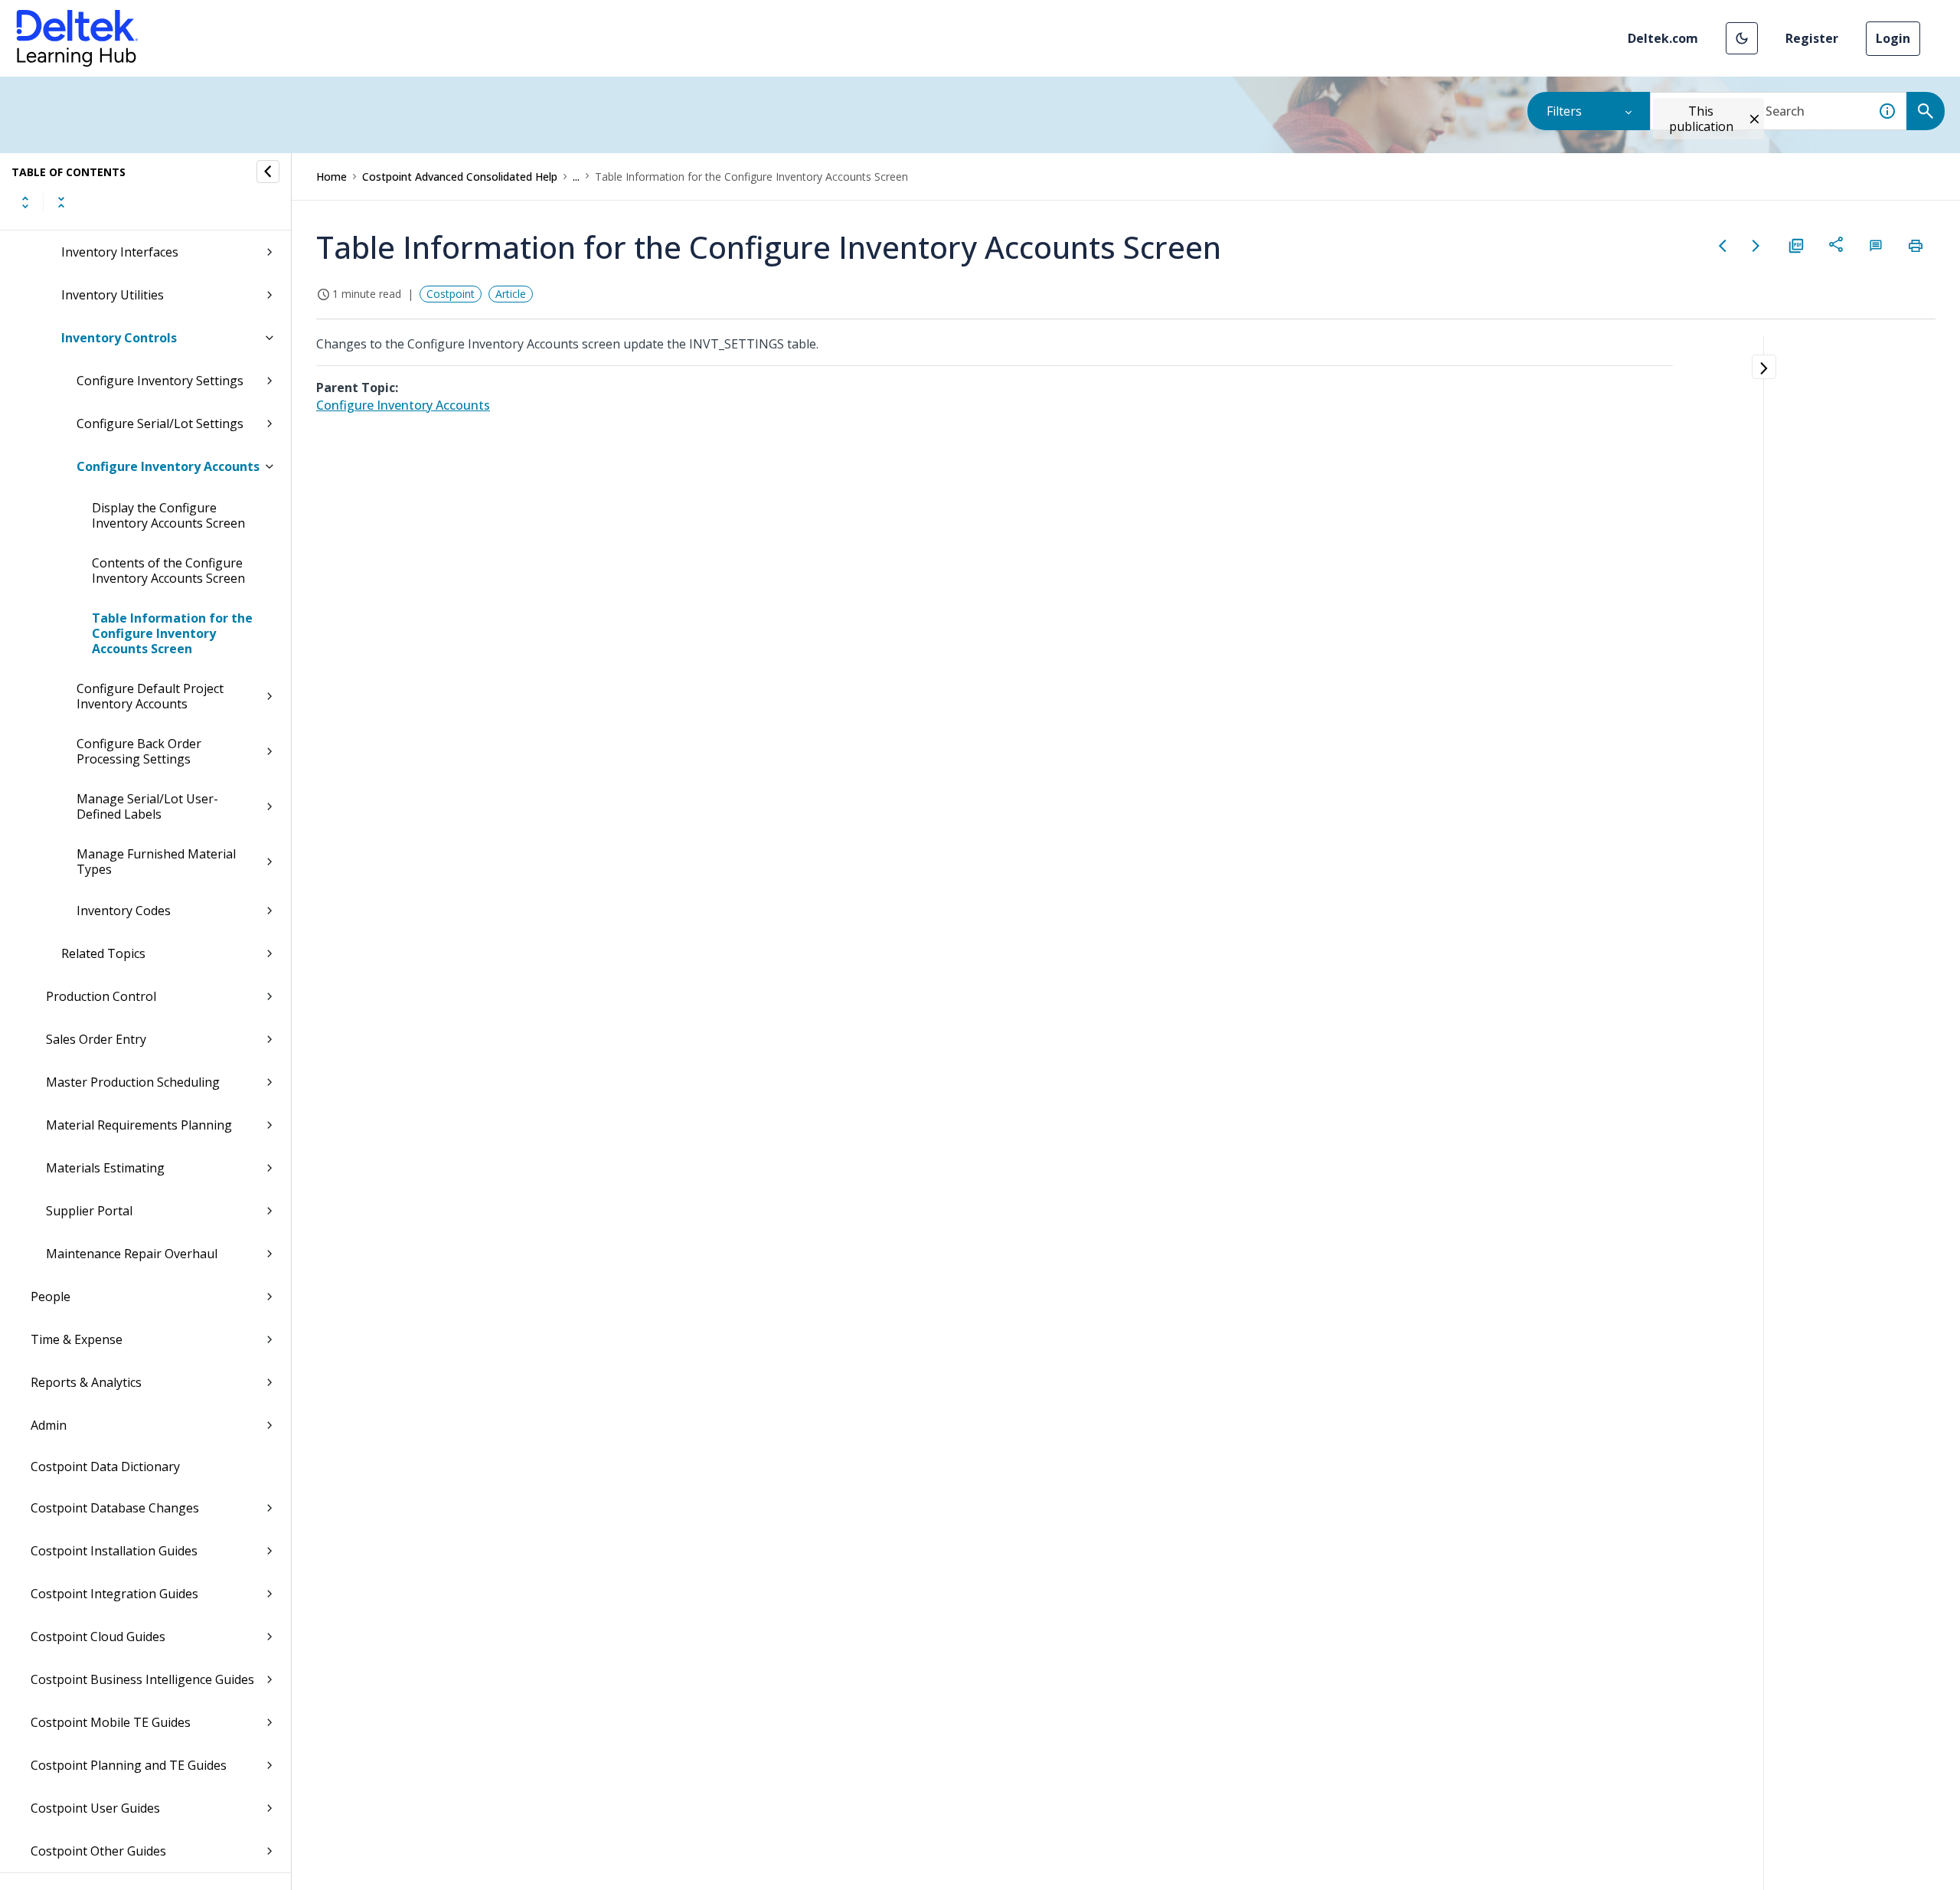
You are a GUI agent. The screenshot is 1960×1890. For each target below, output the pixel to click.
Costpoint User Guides (95, 1808)
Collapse (61, 202)
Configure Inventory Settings (160, 381)
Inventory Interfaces (120, 252)
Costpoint (451, 294)
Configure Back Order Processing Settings (139, 751)
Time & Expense (77, 1339)
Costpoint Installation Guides (114, 1551)
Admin (49, 1425)
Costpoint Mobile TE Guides (111, 1722)
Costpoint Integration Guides (114, 1594)
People (51, 1297)
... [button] (576, 177)
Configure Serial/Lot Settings (160, 423)
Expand (25, 202)
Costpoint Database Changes (115, 1508)
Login (1893, 38)
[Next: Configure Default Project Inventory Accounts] (1756, 246)
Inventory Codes (124, 911)
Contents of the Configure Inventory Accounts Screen (168, 571)
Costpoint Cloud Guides (98, 1637)
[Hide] (268, 172)
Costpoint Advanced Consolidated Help (460, 177)
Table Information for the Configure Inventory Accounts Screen (172, 633)
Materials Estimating (105, 1168)
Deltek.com (1663, 38)
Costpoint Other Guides (98, 1851)
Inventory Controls (119, 338)
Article (511, 294)
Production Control (101, 996)
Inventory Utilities (113, 295)
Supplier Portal (89, 1211)
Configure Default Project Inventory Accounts (150, 696)
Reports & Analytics (86, 1382)
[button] (1742, 38)
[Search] (1926, 111)
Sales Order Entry (96, 1039)
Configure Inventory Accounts (168, 466)
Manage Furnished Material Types (156, 862)
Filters (1564, 111)
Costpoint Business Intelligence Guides (142, 1679)
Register (1812, 38)
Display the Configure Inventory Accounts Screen (168, 515)
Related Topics (103, 953)
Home (332, 177)
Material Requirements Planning (139, 1125)
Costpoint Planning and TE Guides (129, 1765)
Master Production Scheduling (133, 1082)
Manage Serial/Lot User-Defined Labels (147, 806)
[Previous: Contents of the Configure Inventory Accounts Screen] (1723, 246)
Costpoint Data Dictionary (105, 1467)
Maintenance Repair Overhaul (132, 1254)
